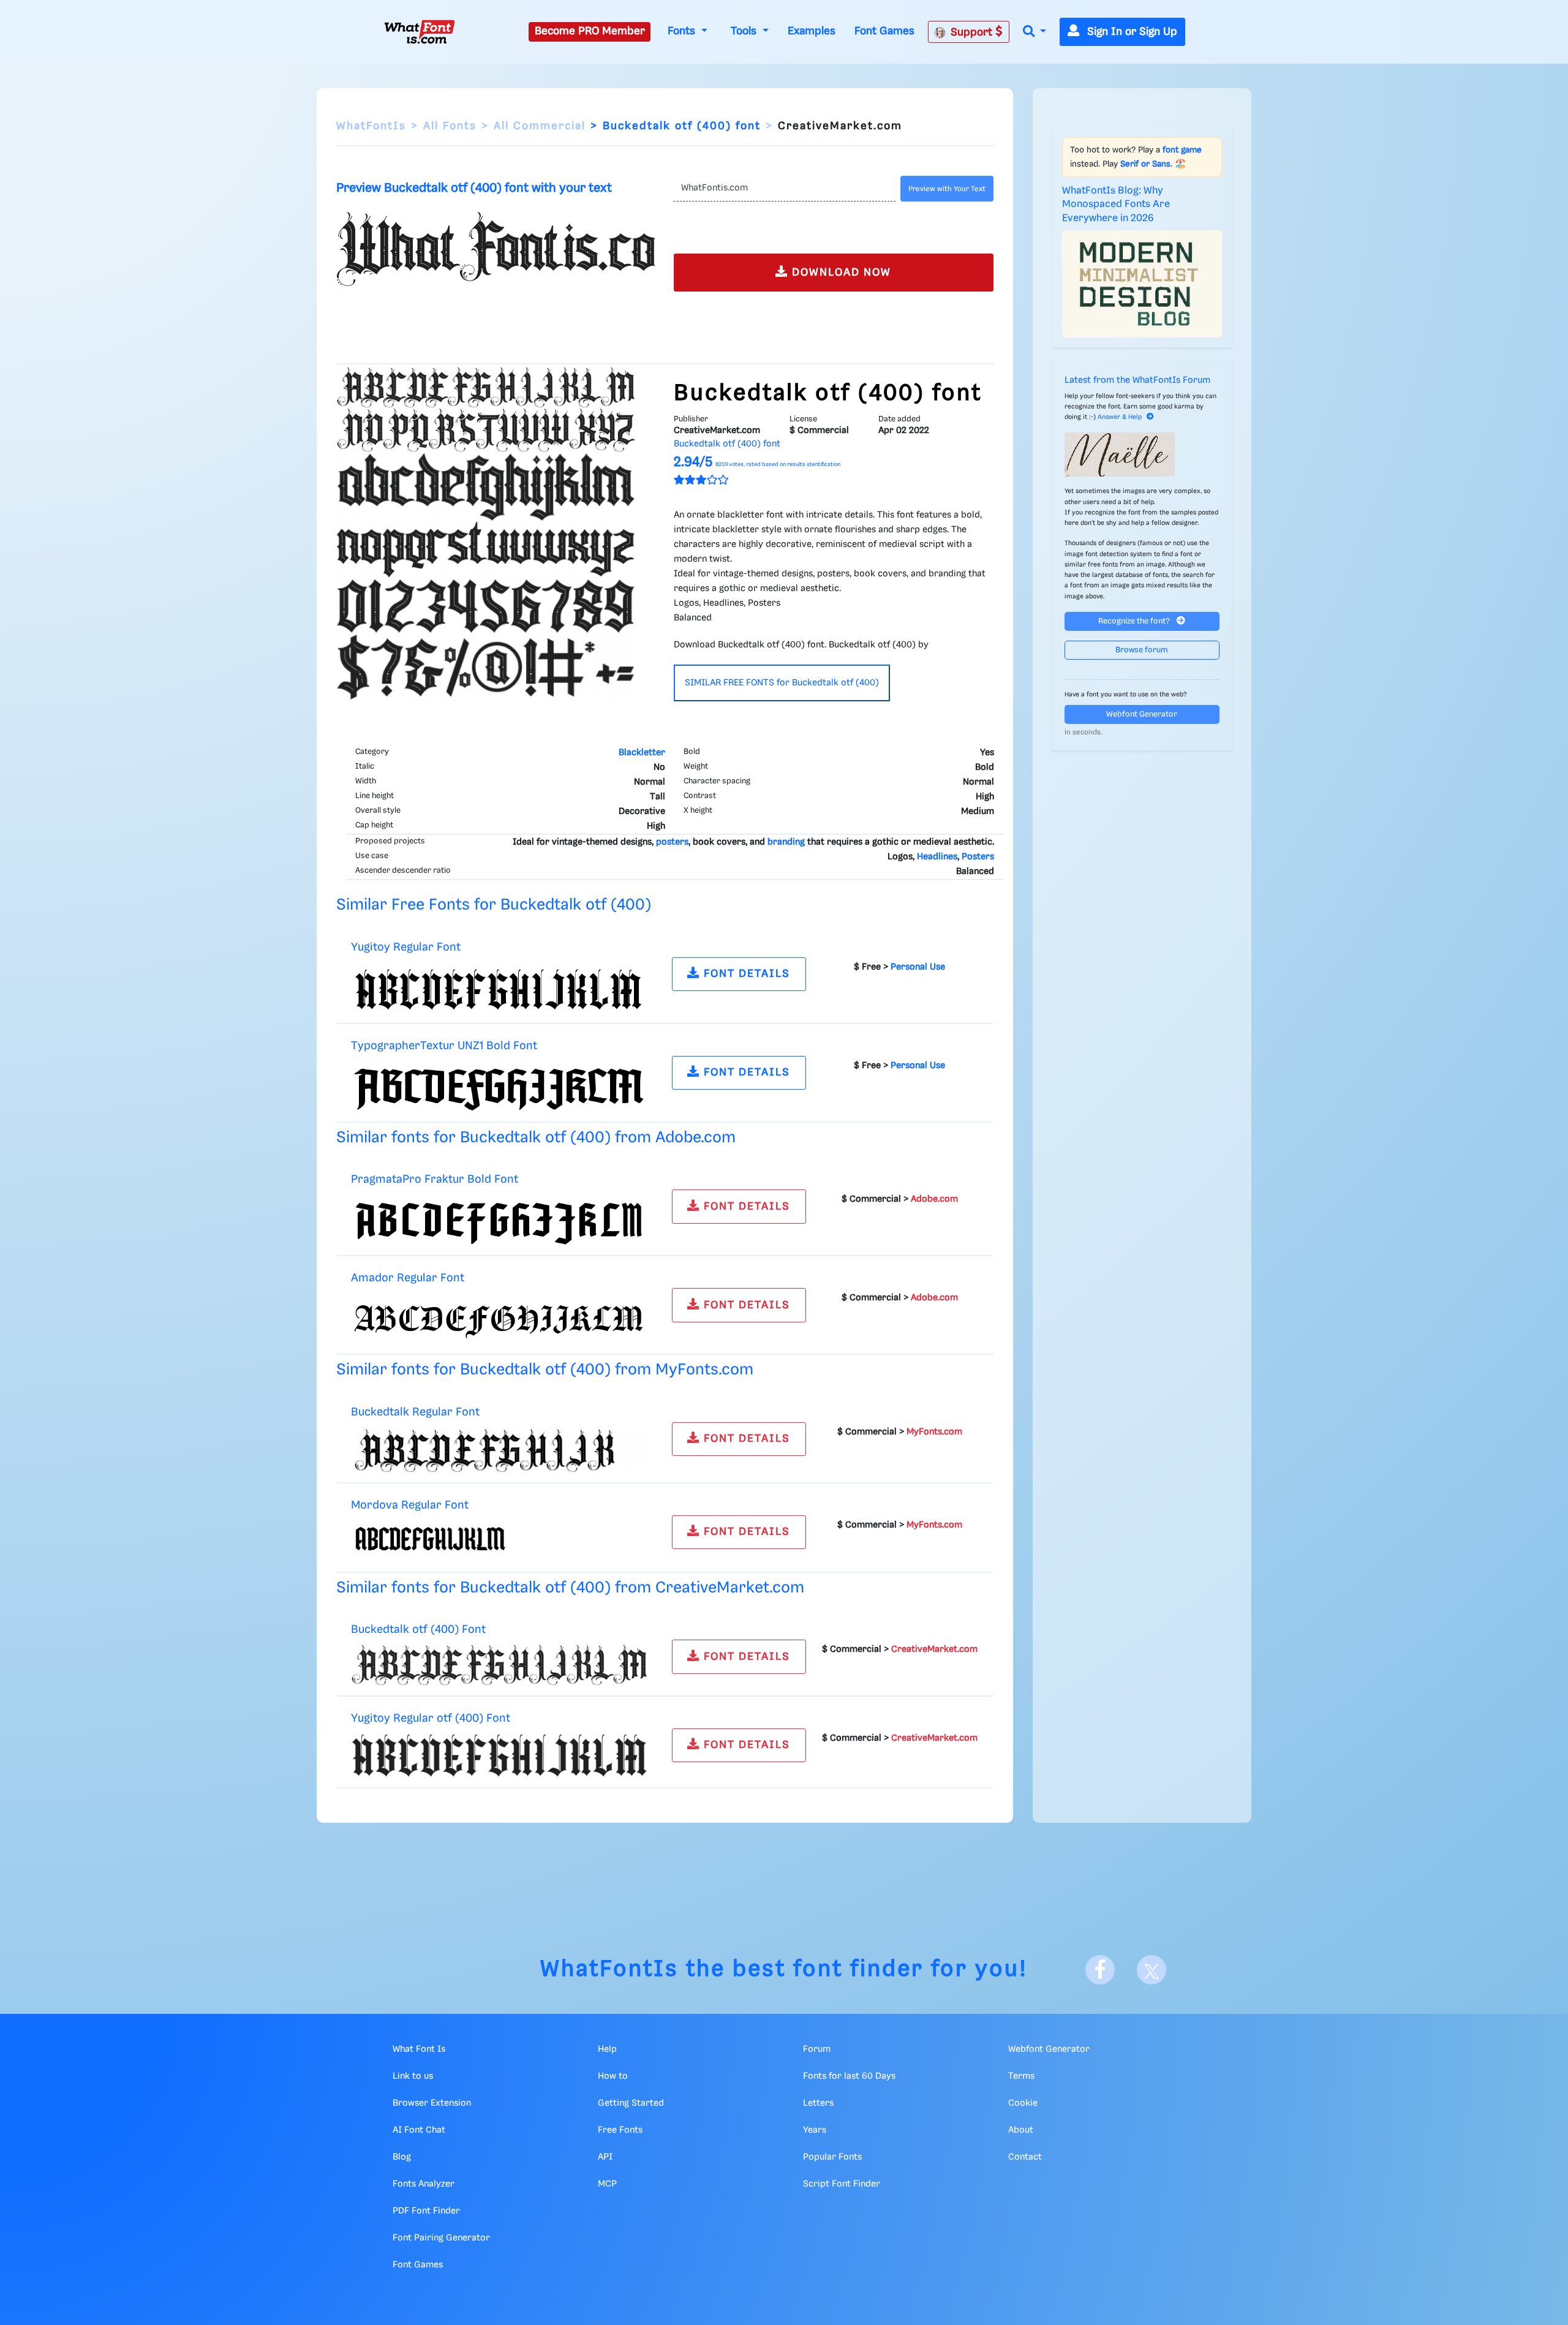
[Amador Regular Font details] (499, 1319)
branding (786, 842)
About (1021, 2130)
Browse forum (1142, 650)
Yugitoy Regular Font (406, 947)
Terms (1021, 2076)
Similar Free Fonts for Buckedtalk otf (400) (494, 905)
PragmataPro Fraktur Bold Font (435, 1179)
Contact (1025, 2157)
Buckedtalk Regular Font (415, 1412)
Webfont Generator (1142, 714)
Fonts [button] (683, 31)
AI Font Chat (419, 2130)
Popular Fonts (832, 2157)
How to (613, 2076)
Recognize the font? (1135, 621)
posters (672, 842)
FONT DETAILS (745, 974)
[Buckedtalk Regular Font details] (499, 1450)
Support (973, 32)
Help (607, 2049)
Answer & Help (1120, 417)
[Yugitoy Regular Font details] (499, 987)
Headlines (937, 857)
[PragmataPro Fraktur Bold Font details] (499, 1220)
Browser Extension (432, 2103)
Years (815, 2130)
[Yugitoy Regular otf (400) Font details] (499, 1755)
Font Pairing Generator (441, 2238)
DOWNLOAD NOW (840, 273)
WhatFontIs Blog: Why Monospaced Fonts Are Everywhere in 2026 (1116, 205)
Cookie (1023, 2103)
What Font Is (419, 2049)
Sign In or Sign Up (1131, 32)
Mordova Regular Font (410, 1505)
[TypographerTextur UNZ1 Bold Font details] (499, 1086)
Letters (818, 2103)
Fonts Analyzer (424, 2184)
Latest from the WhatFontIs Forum (1137, 380)
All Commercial (540, 126)
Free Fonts (620, 2130)
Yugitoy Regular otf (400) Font (431, 1718)
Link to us (413, 2076)
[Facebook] (1100, 1970)
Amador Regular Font (408, 1278)
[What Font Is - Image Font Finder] (420, 32)
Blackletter (642, 753)
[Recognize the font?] (1142, 454)
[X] (1151, 1970)
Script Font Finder (842, 2184)
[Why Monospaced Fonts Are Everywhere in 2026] (1142, 284)
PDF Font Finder (426, 2211)
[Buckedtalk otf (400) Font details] (499, 1665)
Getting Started (631, 2103)
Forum (817, 2049)
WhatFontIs (371, 126)
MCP (607, 2184)
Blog (402, 2157)
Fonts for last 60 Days (849, 2076)
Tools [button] (745, 31)
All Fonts (450, 126)
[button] (1035, 32)
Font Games (884, 31)
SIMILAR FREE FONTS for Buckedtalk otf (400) (782, 683)
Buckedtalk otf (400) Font (418, 1630)
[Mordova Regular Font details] (499, 1541)
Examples (812, 31)
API (605, 2157)
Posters (978, 857)
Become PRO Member (590, 31)
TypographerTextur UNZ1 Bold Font (444, 1046)
